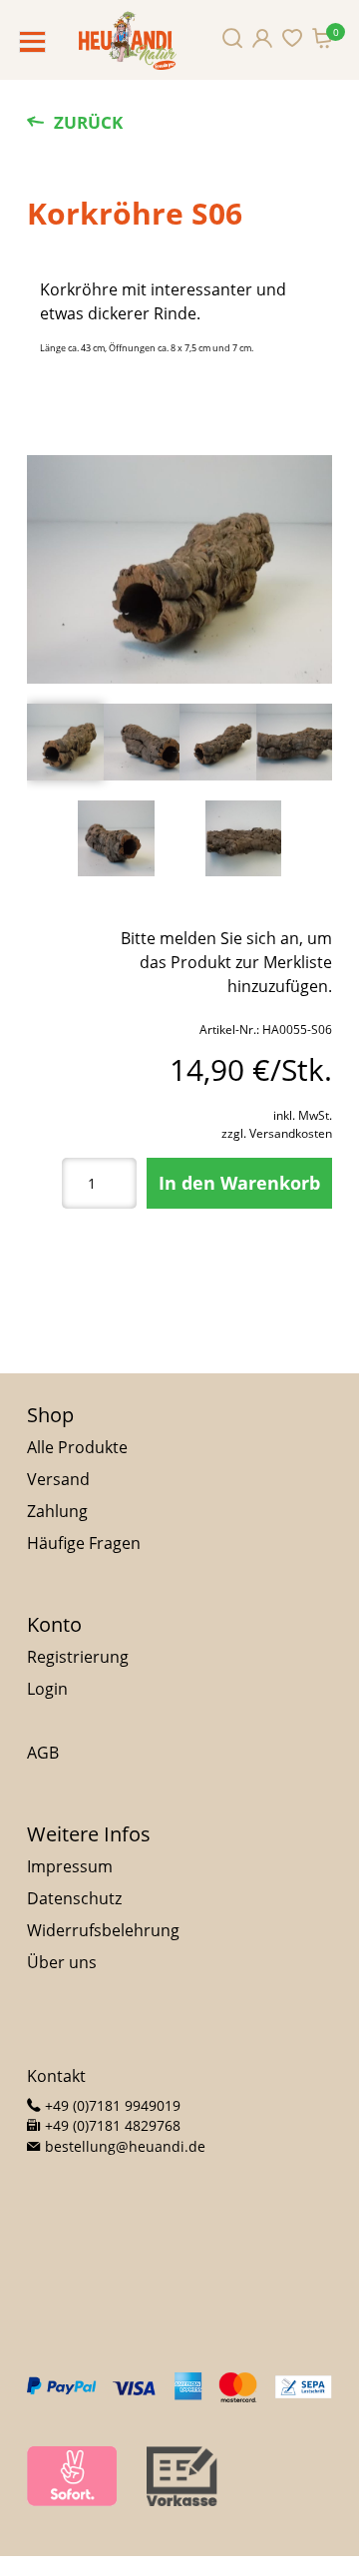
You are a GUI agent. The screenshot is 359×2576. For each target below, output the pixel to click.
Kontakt (56, 2076)
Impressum (70, 1866)
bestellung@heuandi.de (123, 2146)
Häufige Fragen (84, 1543)
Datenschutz (74, 1898)
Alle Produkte (77, 1447)
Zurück (88, 122)
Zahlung (57, 1511)
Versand (58, 1479)
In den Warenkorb (239, 1183)
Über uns (62, 1962)
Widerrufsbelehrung (103, 1930)
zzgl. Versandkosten (277, 1133)
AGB (43, 1753)
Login (47, 1689)
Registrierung (78, 1657)
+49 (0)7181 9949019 (111, 2105)
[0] (322, 38)
